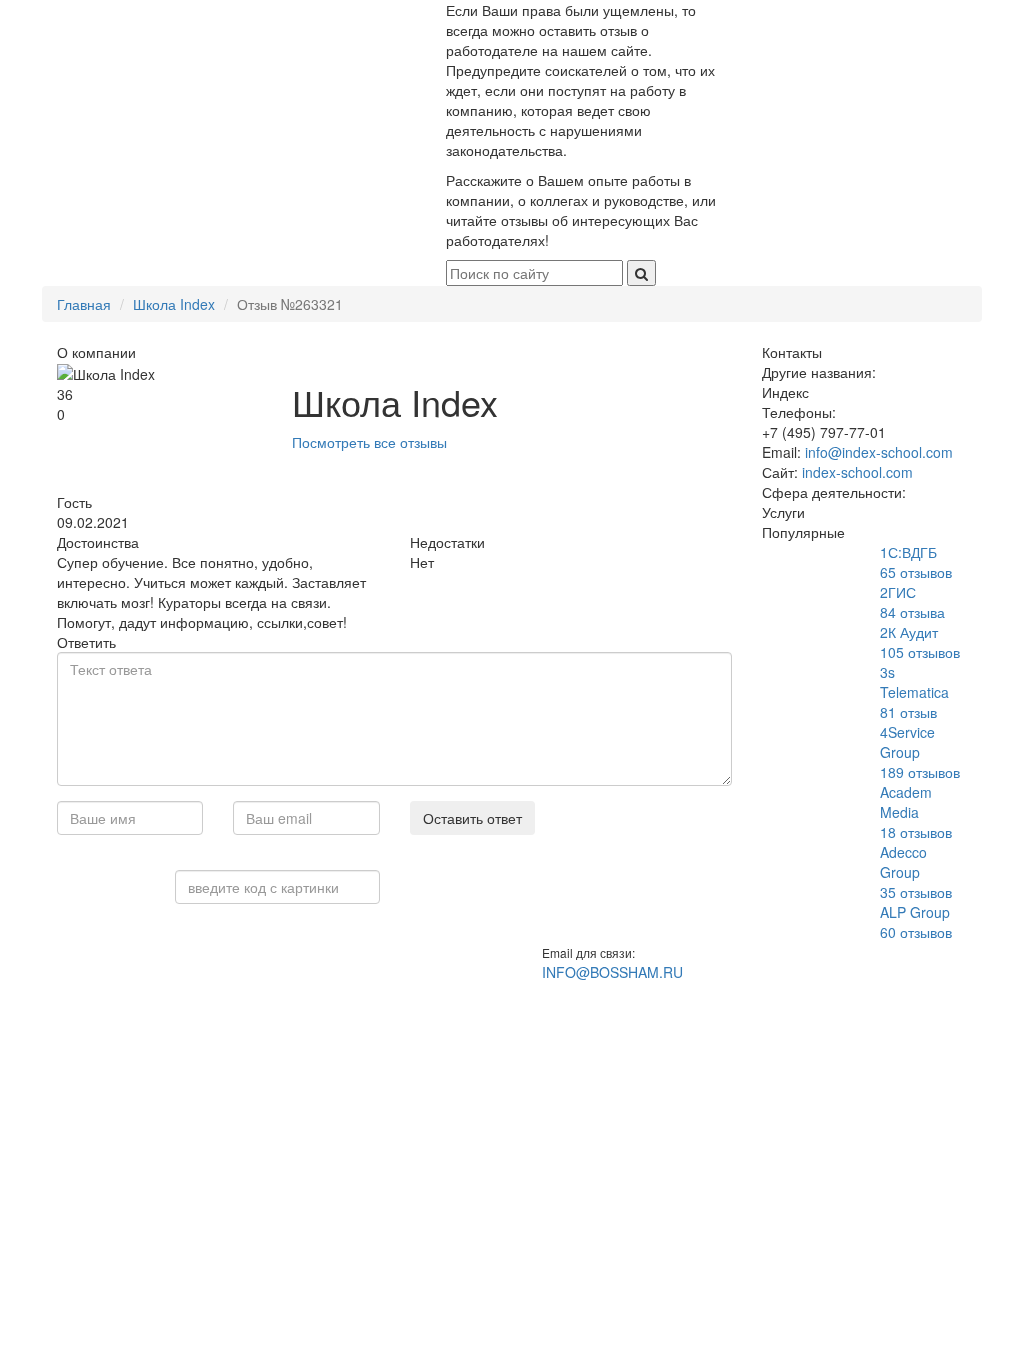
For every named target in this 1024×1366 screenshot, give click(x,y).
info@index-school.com (879, 452)
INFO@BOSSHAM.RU (612, 972)
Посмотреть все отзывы (369, 442)
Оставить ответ (472, 818)
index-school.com (857, 472)
